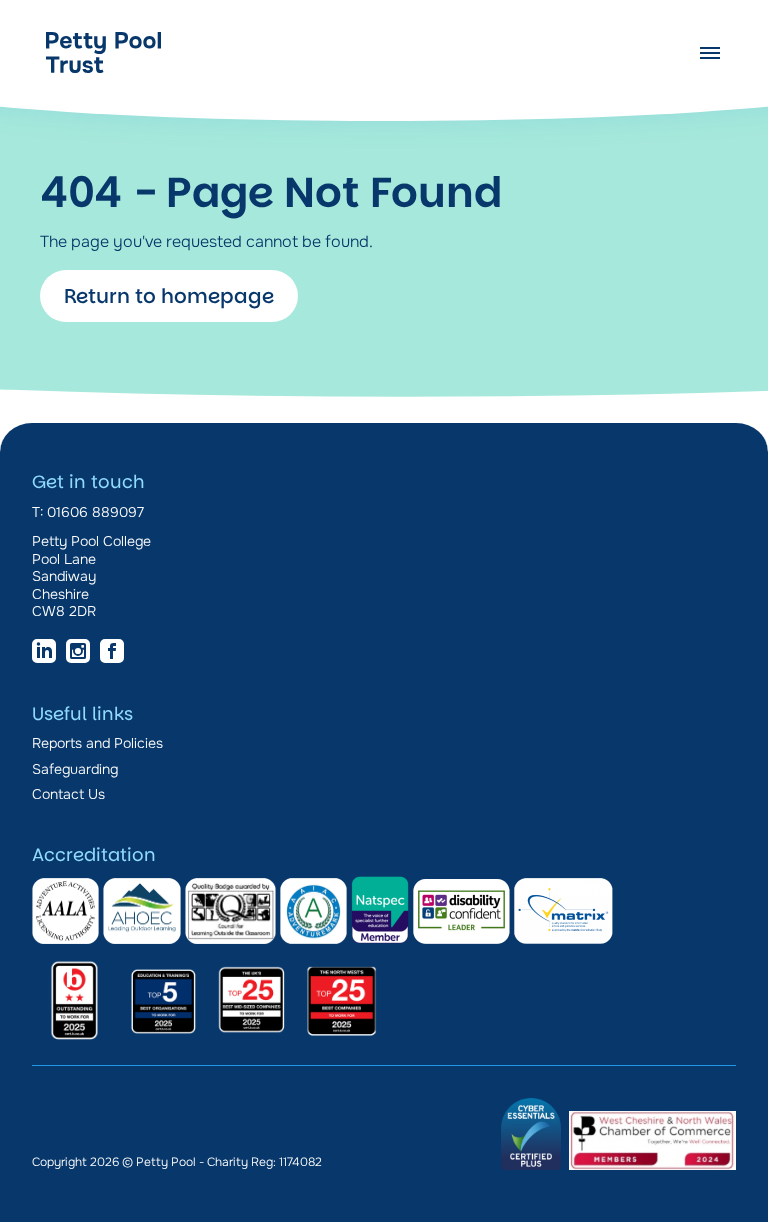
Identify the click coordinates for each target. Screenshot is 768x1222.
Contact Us (68, 794)
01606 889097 (95, 512)
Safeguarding (75, 769)
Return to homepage (169, 296)
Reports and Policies (97, 743)
